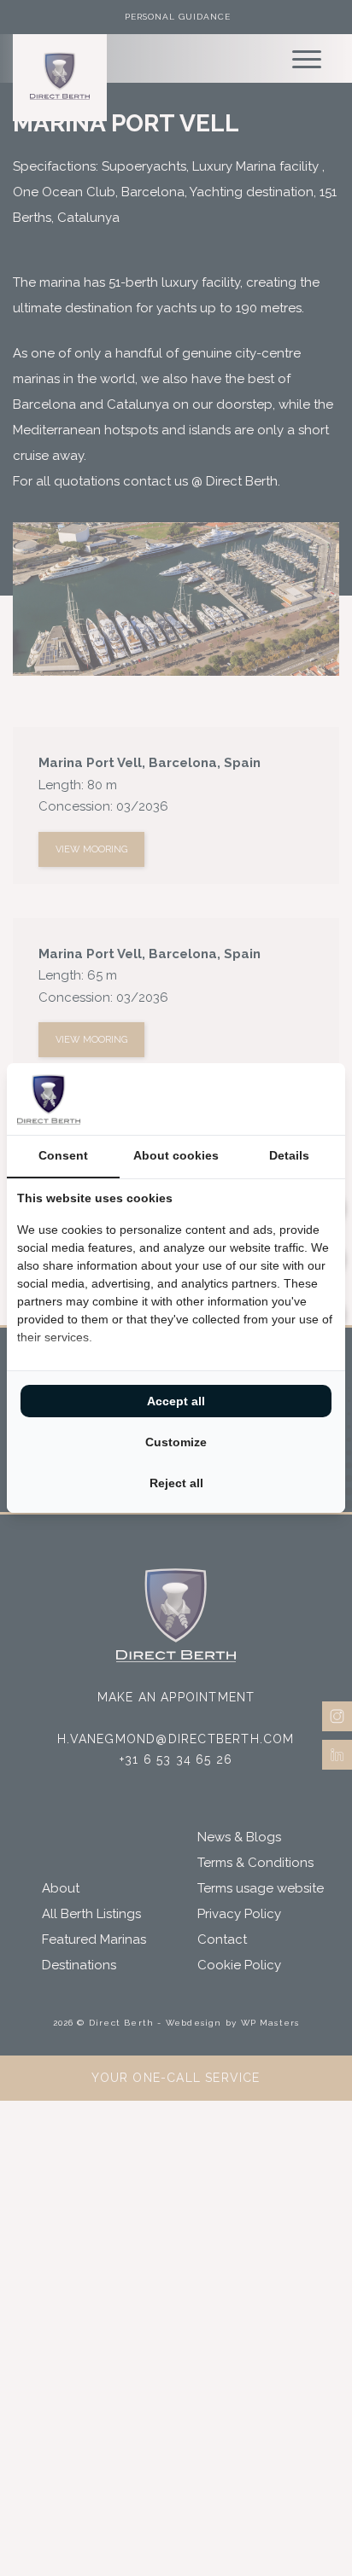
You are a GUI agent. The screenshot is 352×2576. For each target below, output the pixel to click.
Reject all (176, 1483)
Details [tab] (289, 1155)
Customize (176, 1442)
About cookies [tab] (176, 1155)
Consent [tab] (63, 1155)
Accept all (176, 1401)
